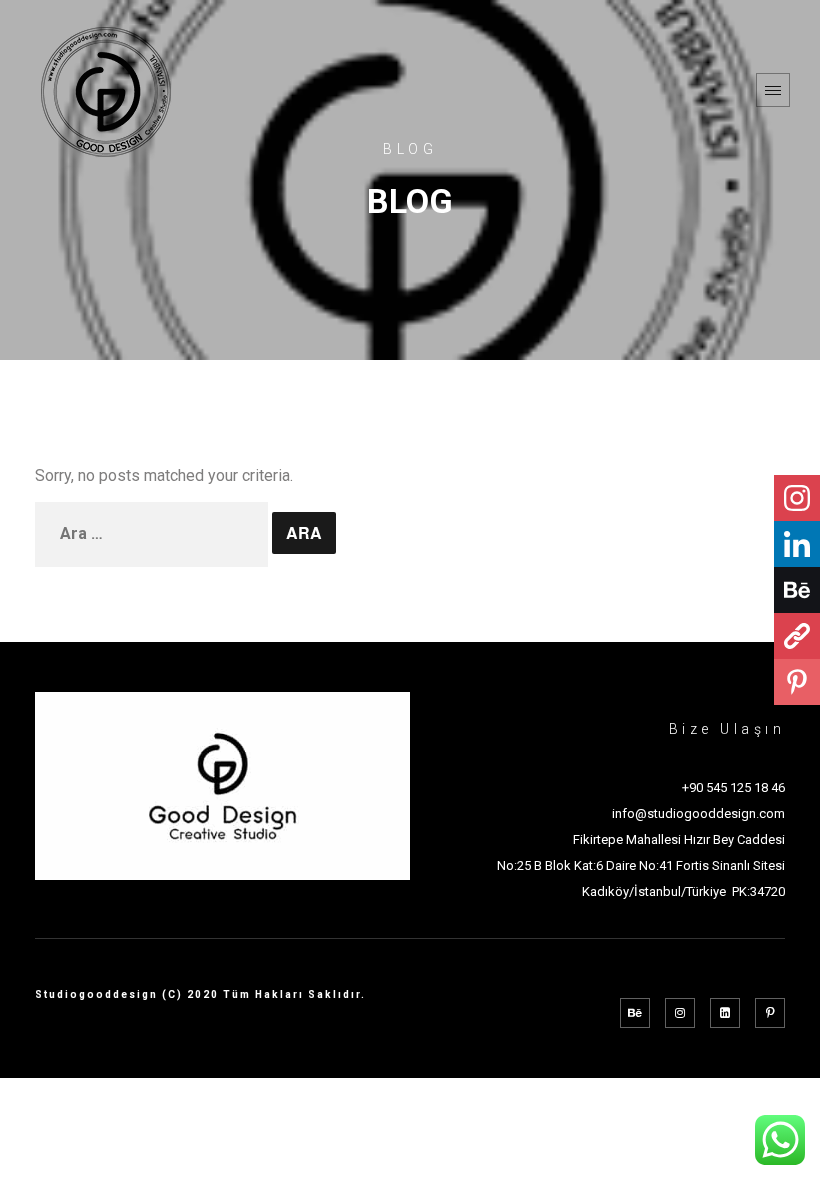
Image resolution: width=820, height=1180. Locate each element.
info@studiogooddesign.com (698, 813)
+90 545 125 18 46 (733, 787)
